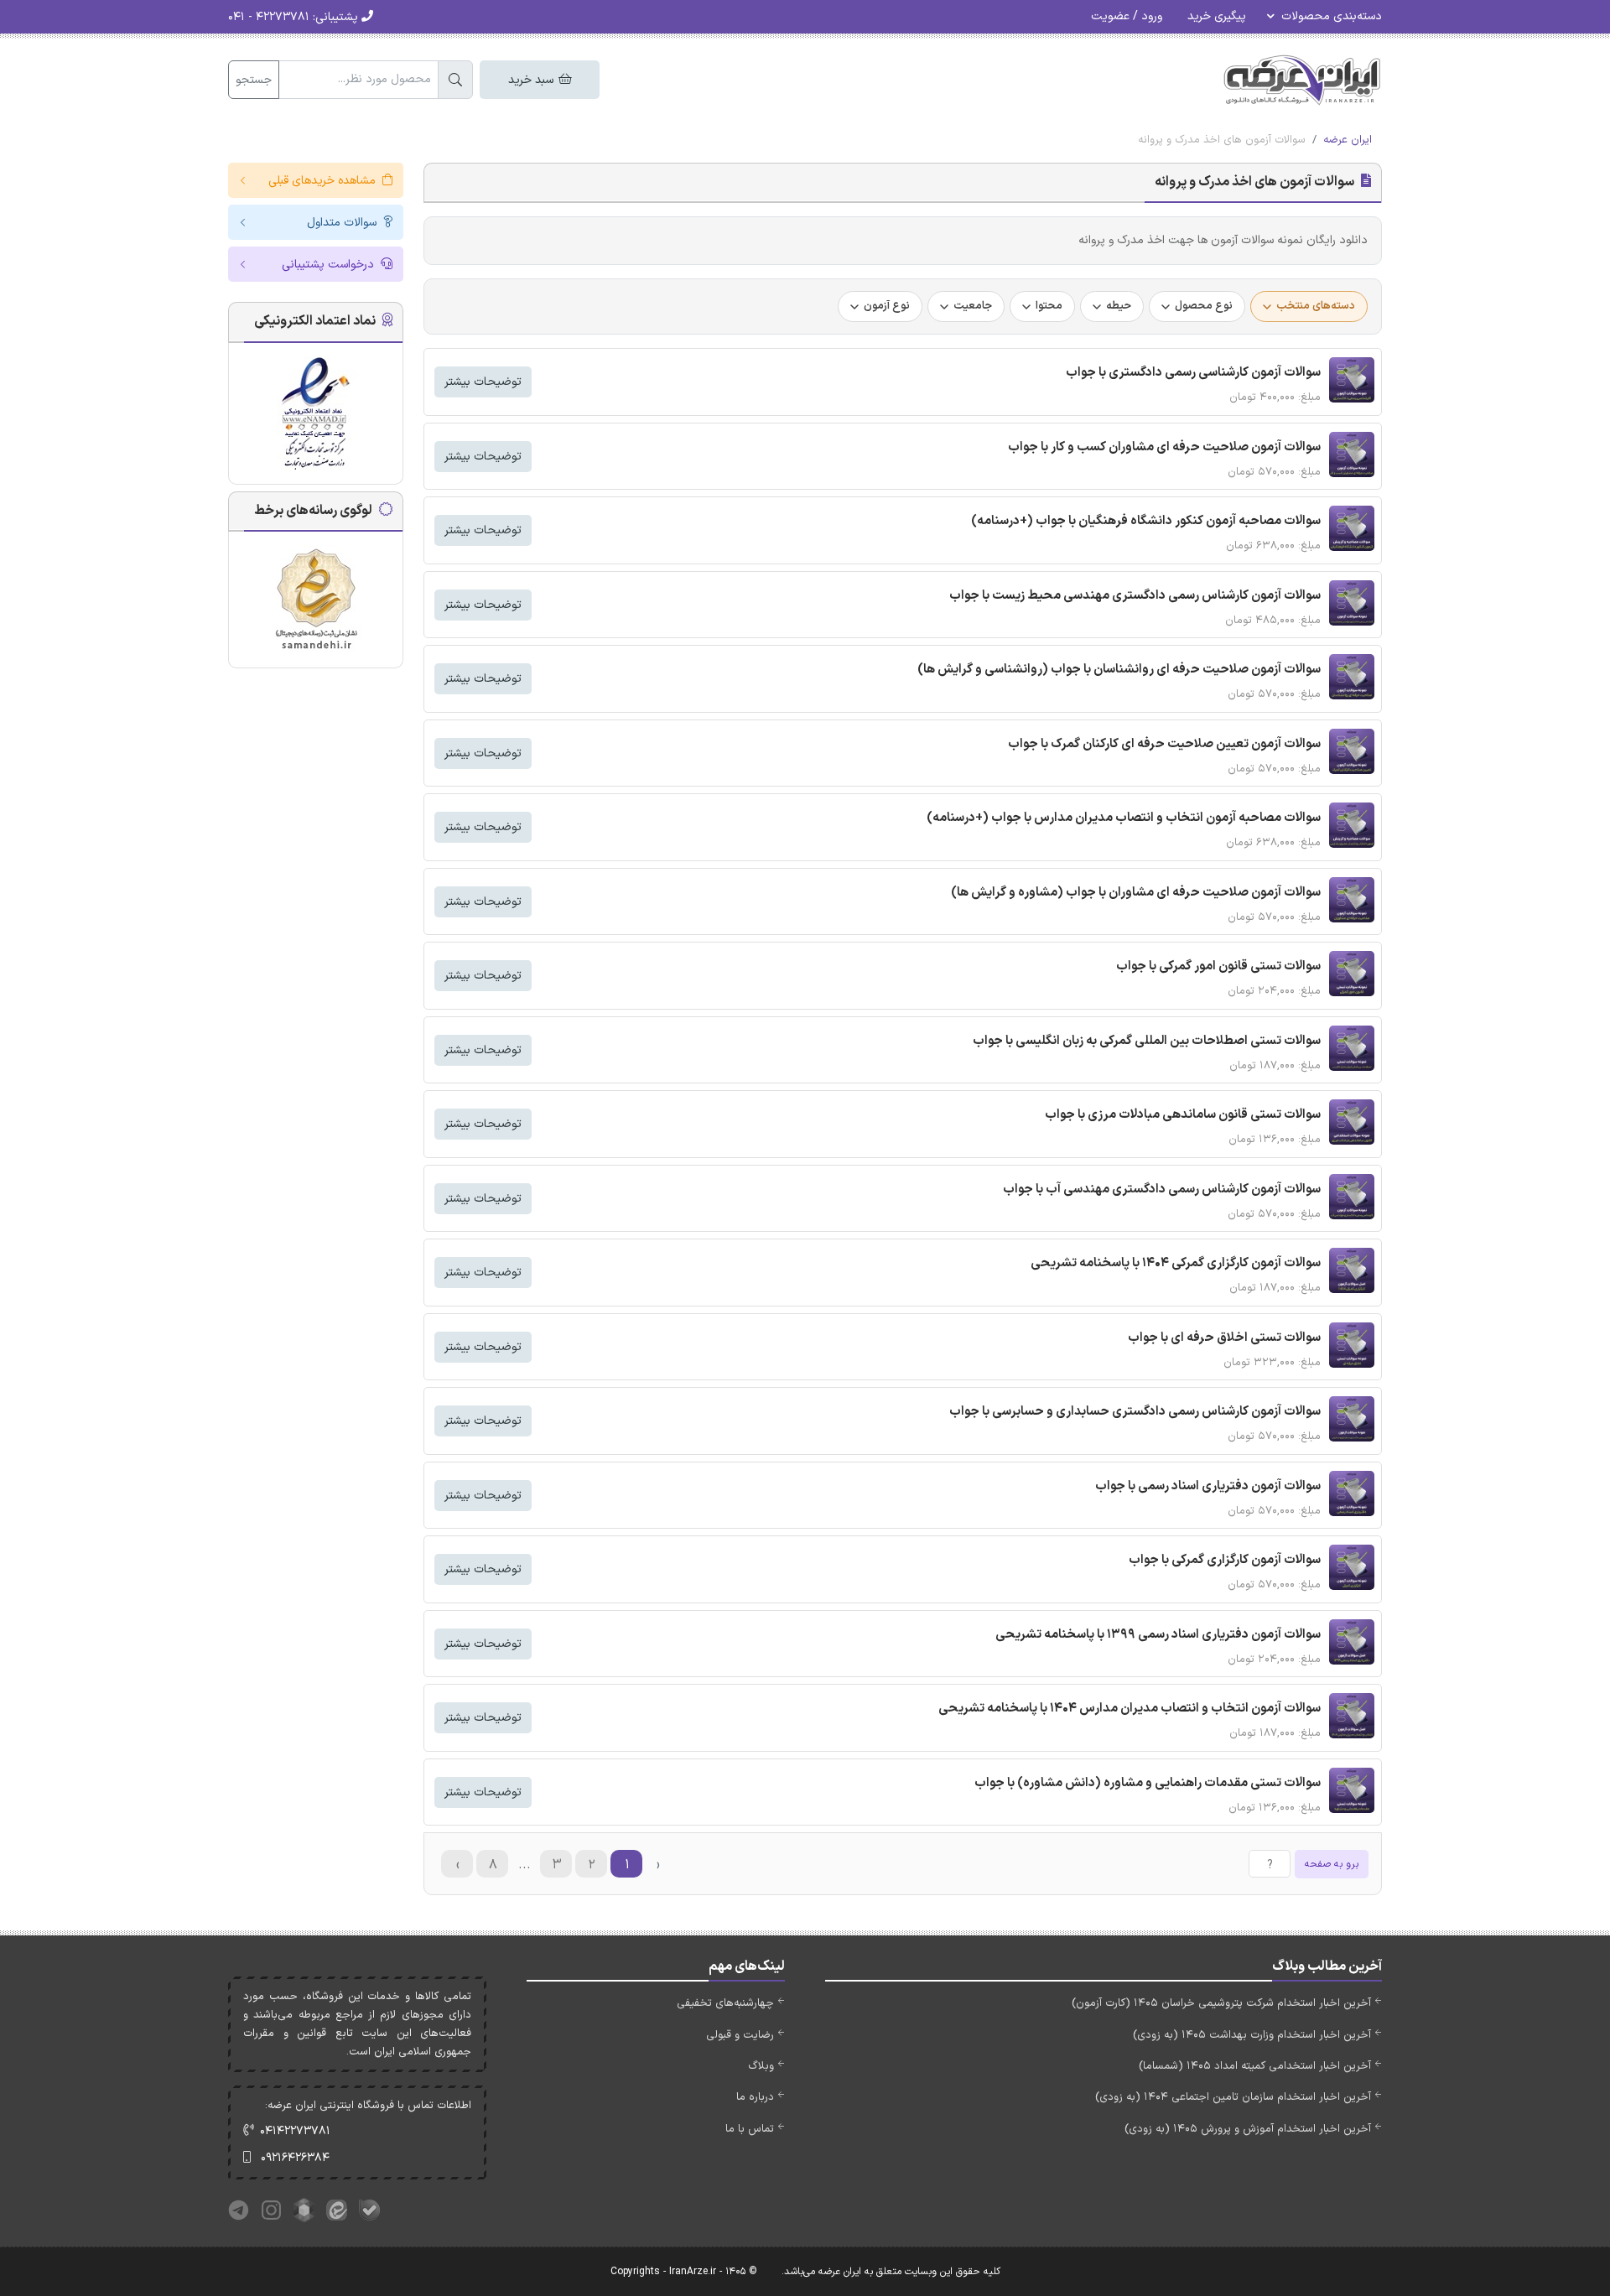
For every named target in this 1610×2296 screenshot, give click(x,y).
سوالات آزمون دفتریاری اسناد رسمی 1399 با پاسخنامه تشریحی (1158, 1635)
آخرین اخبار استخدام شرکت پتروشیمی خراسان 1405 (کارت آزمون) (1221, 2003)
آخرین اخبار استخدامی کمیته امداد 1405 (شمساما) (1255, 2066)
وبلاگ (761, 2066)
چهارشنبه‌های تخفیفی (725, 2003)
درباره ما (755, 2097)
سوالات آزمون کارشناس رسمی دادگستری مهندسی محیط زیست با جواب (1135, 596)
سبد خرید (532, 80)
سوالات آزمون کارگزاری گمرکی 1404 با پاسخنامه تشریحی (1176, 1263)
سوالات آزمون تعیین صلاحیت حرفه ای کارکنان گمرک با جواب (1164, 744)
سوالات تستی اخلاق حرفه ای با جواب (1224, 1338)
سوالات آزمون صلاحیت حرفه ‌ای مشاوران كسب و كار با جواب (1164, 447)
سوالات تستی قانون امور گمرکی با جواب (1218, 966)
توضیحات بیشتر (483, 382)
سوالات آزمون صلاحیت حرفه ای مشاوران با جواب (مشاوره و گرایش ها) (1136, 893)
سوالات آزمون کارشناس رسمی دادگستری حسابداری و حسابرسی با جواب (1135, 1412)
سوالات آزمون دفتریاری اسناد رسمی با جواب (1208, 1486)
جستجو (254, 80)
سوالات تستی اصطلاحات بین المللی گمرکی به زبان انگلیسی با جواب (1147, 1041)
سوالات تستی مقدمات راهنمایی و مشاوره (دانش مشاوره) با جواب (1148, 1783)
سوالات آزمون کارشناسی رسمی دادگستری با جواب (1193, 373)
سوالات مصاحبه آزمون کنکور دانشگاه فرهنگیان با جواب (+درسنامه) (1146, 521)
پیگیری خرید (1217, 16)
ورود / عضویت (1127, 16)
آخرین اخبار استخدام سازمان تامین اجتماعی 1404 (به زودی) (1233, 2097)
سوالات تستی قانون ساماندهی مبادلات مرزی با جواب (1183, 1115)
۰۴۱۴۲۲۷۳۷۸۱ (295, 2131)
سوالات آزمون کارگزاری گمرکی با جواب (1225, 1560)
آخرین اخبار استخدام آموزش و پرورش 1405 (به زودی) (1248, 2129)
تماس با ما (750, 2129)
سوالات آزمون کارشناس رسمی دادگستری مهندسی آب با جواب (1162, 1190)
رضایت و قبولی (740, 2035)
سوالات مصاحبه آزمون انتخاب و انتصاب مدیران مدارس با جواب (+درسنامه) (1124, 818)
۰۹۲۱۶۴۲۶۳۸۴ (295, 2158)
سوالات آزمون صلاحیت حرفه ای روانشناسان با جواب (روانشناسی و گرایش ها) (1119, 670)
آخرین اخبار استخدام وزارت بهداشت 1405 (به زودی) (1252, 2035)
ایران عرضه (1348, 140)
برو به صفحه (1332, 1864)
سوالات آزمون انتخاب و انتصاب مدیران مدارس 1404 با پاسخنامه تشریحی (1130, 1709)
